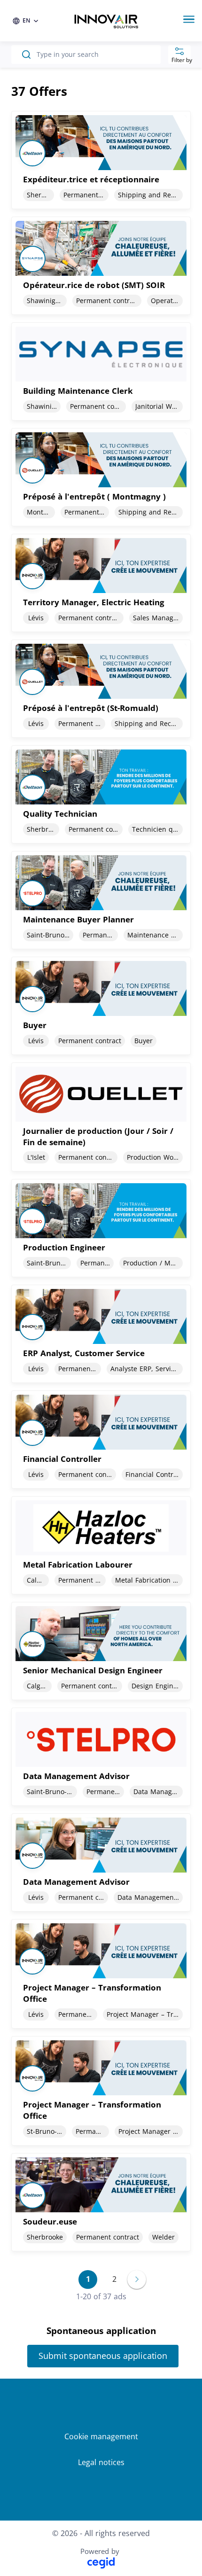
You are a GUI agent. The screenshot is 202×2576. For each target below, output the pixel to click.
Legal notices (101, 2462)
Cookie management (101, 2436)
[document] (101, 160)
